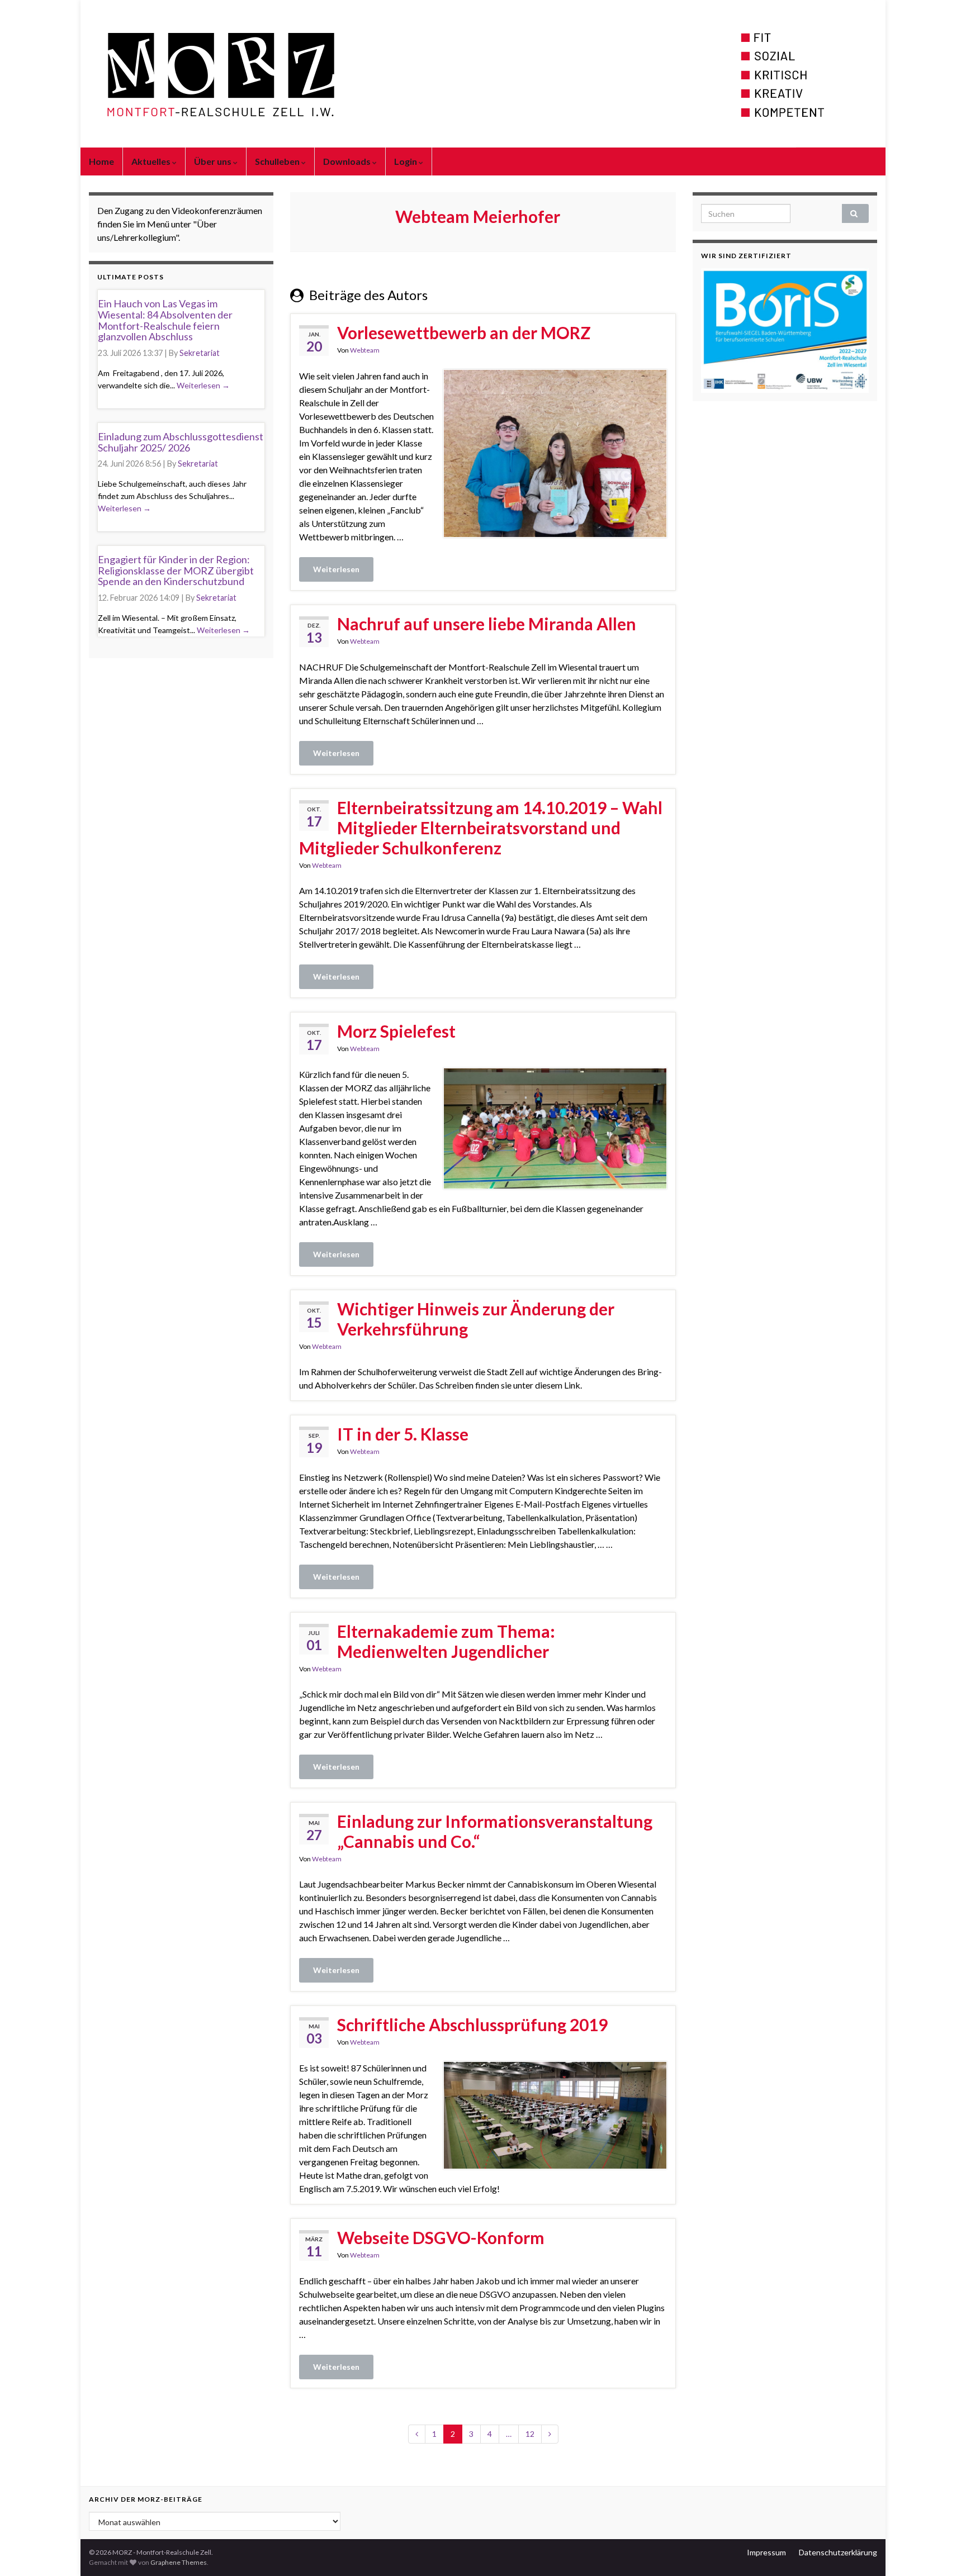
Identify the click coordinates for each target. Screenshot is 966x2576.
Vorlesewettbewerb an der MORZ (464, 332)
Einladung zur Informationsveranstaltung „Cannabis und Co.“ (495, 1831)
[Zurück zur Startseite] (483, 74)
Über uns (214, 161)
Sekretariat (200, 353)
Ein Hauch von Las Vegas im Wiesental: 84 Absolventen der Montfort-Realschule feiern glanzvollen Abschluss (165, 320)
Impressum (766, 2552)
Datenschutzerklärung (838, 2552)
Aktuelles (152, 161)
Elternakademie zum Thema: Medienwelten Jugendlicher (446, 1641)
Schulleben (278, 161)
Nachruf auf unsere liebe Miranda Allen (487, 624)
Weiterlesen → (203, 385)
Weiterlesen (336, 569)
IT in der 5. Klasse (403, 1434)
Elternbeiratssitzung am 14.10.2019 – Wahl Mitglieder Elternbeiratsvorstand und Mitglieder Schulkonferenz (481, 828)
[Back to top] (941, 2551)
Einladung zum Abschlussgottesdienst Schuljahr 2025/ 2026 (181, 442)
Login (406, 161)
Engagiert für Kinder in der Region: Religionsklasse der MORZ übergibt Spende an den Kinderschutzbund (176, 571)
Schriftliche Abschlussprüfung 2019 (472, 2024)
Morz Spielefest (396, 1031)
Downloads (348, 161)
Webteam (365, 350)
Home (101, 161)
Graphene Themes (179, 2562)
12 (530, 2434)
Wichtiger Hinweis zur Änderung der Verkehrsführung (476, 1319)
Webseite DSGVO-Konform (441, 2237)
